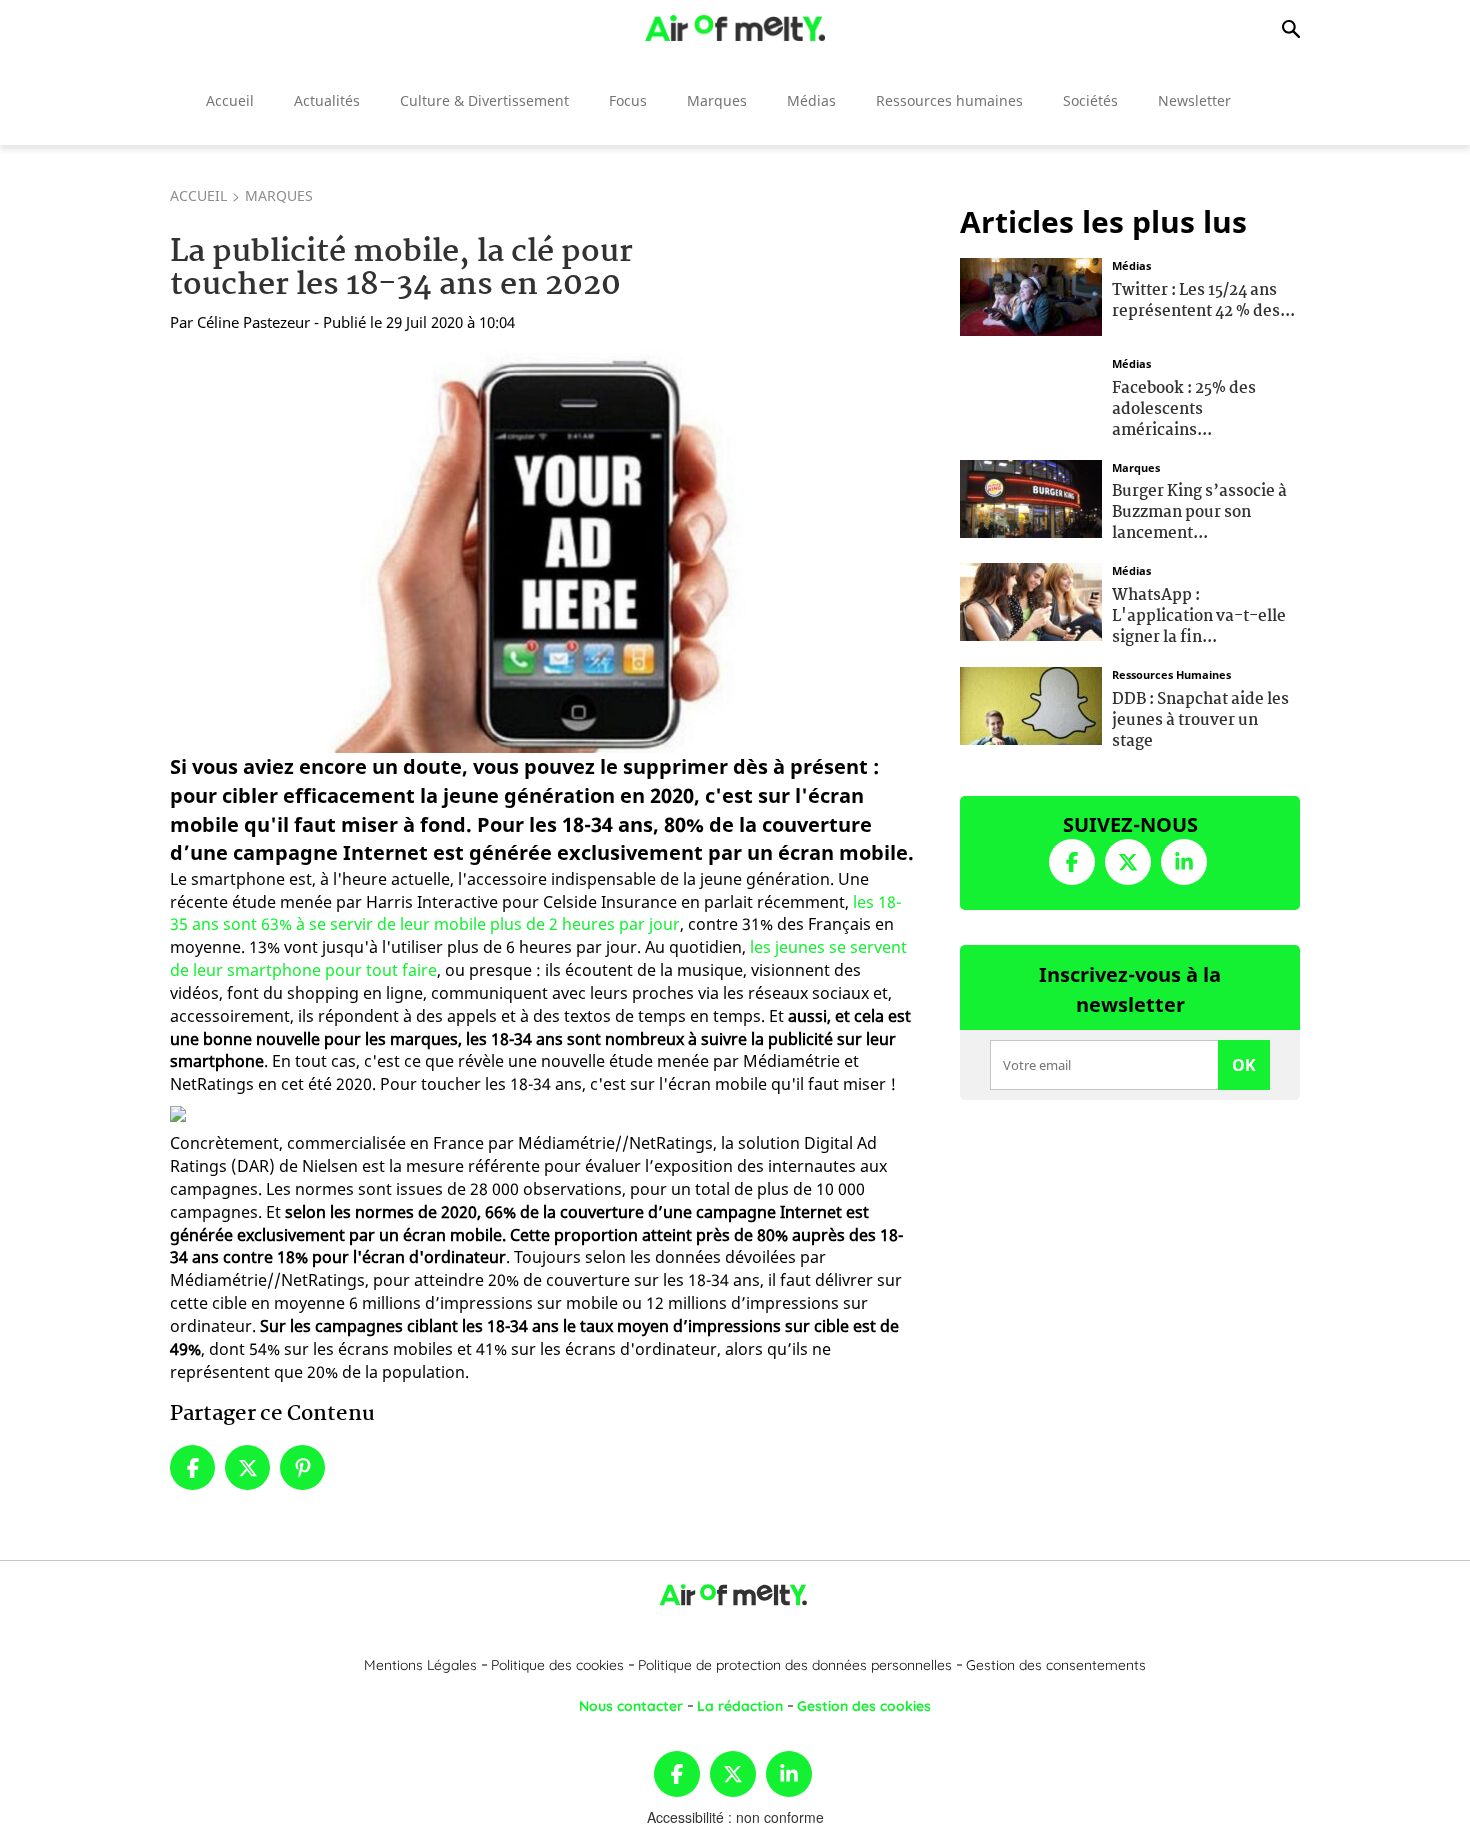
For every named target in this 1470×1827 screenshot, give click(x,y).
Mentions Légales (420, 1665)
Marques (717, 100)
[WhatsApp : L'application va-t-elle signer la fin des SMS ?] (1031, 600)
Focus (628, 100)
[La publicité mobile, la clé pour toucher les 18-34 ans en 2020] (543, 549)
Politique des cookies (557, 1665)
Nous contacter (631, 1706)
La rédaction (740, 1706)
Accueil (230, 100)
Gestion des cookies (864, 1706)
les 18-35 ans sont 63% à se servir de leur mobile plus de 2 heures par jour (535, 913)
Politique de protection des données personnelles (795, 1665)
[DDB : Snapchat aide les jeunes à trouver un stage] (1031, 704)
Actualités (327, 100)
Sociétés (1090, 100)
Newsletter (1194, 100)
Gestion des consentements (1056, 1665)
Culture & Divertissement (484, 100)
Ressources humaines (949, 100)
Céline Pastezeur (253, 322)
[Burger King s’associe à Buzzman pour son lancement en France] (1031, 496)
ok (1244, 1065)
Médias (811, 100)
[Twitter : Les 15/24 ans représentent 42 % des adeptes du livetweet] (1031, 295)
